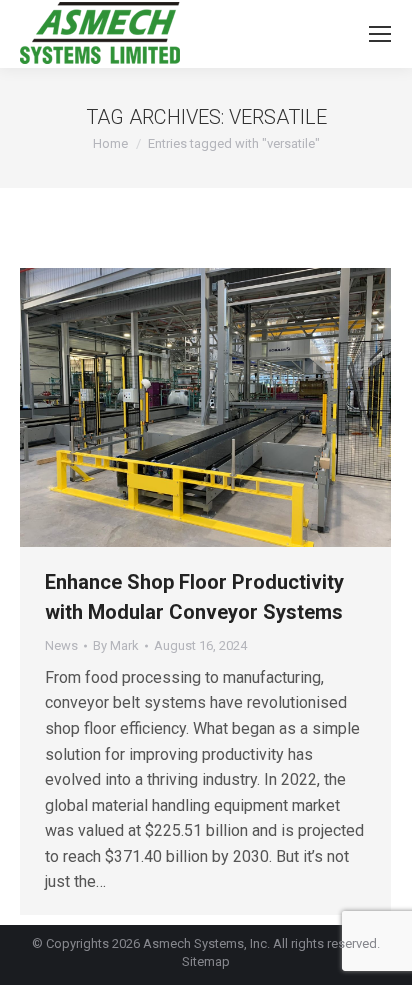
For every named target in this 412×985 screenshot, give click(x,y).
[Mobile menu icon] (380, 34)
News (61, 645)
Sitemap (206, 961)
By (116, 645)
